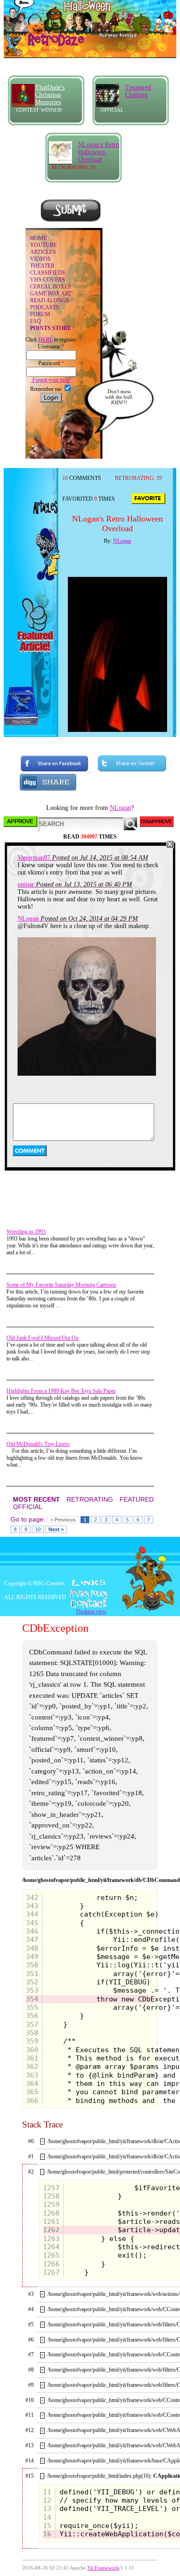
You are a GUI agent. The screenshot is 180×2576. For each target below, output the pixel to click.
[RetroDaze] (46, 45)
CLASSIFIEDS (48, 273)
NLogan (122, 541)
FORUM (40, 314)
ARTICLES (43, 252)
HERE (45, 340)
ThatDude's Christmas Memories (50, 95)
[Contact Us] (90, 1604)
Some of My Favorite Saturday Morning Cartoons (61, 1285)
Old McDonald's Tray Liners (38, 1444)
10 (38, 1529)
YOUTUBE (43, 245)
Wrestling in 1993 (26, 1232)
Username (51, 347)
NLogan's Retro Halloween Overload (99, 152)
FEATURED (137, 1499)
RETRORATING (90, 1499)
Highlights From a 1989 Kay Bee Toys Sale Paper (61, 1391)
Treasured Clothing (138, 91)
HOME (38, 238)
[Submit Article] (71, 221)
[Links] (89, 1583)
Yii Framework (103, 2568)
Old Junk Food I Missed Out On (42, 1338)
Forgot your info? (51, 380)
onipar (26, 884)
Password (51, 363)
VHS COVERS (48, 280)
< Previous (63, 1520)
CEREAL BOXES (51, 287)
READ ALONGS (50, 300)
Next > (56, 1529)
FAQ (36, 321)
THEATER (42, 266)
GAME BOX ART (51, 294)
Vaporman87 (34, 858)
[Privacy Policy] (90, 1594)
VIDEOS (40, 259)
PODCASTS (45, 307)
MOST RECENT (36, 1499)
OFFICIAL (28, 1507)
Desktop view (91, 1611)
